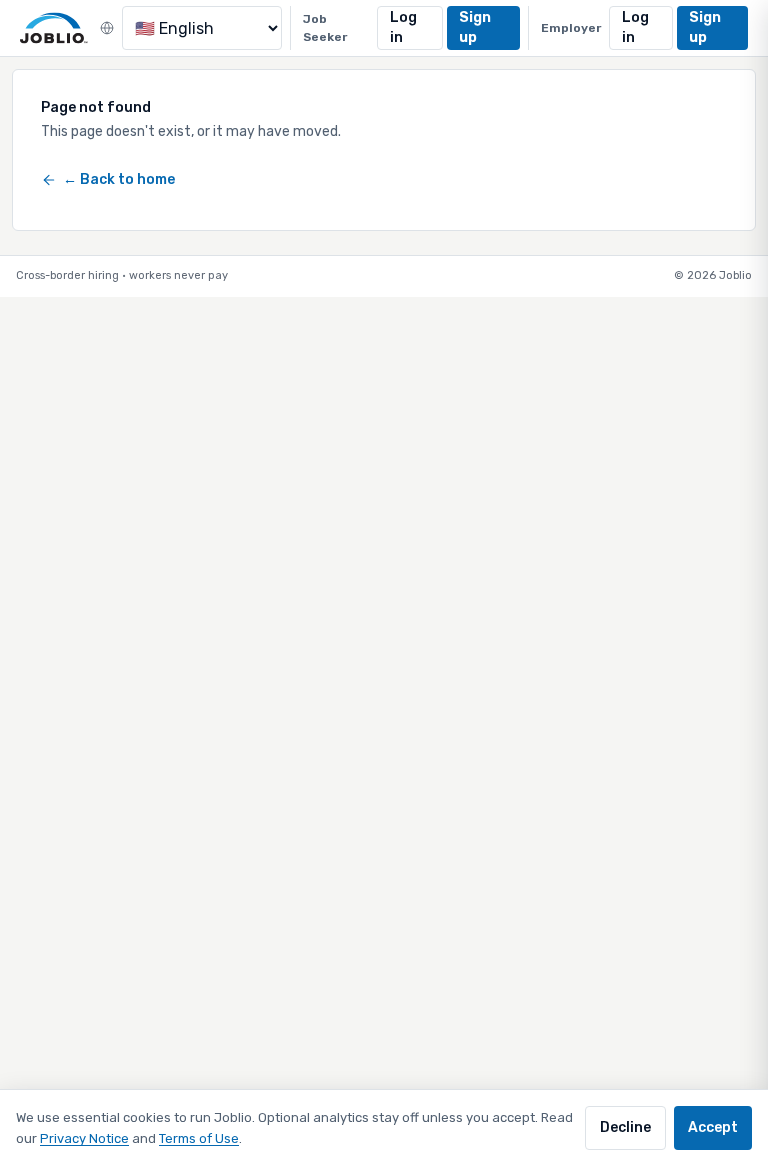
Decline (625, 1127)
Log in (403, 27)
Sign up (475, 27)
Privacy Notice (84, 1138)
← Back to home (119, 179)
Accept (713, 1127)
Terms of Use (199, 1138)
